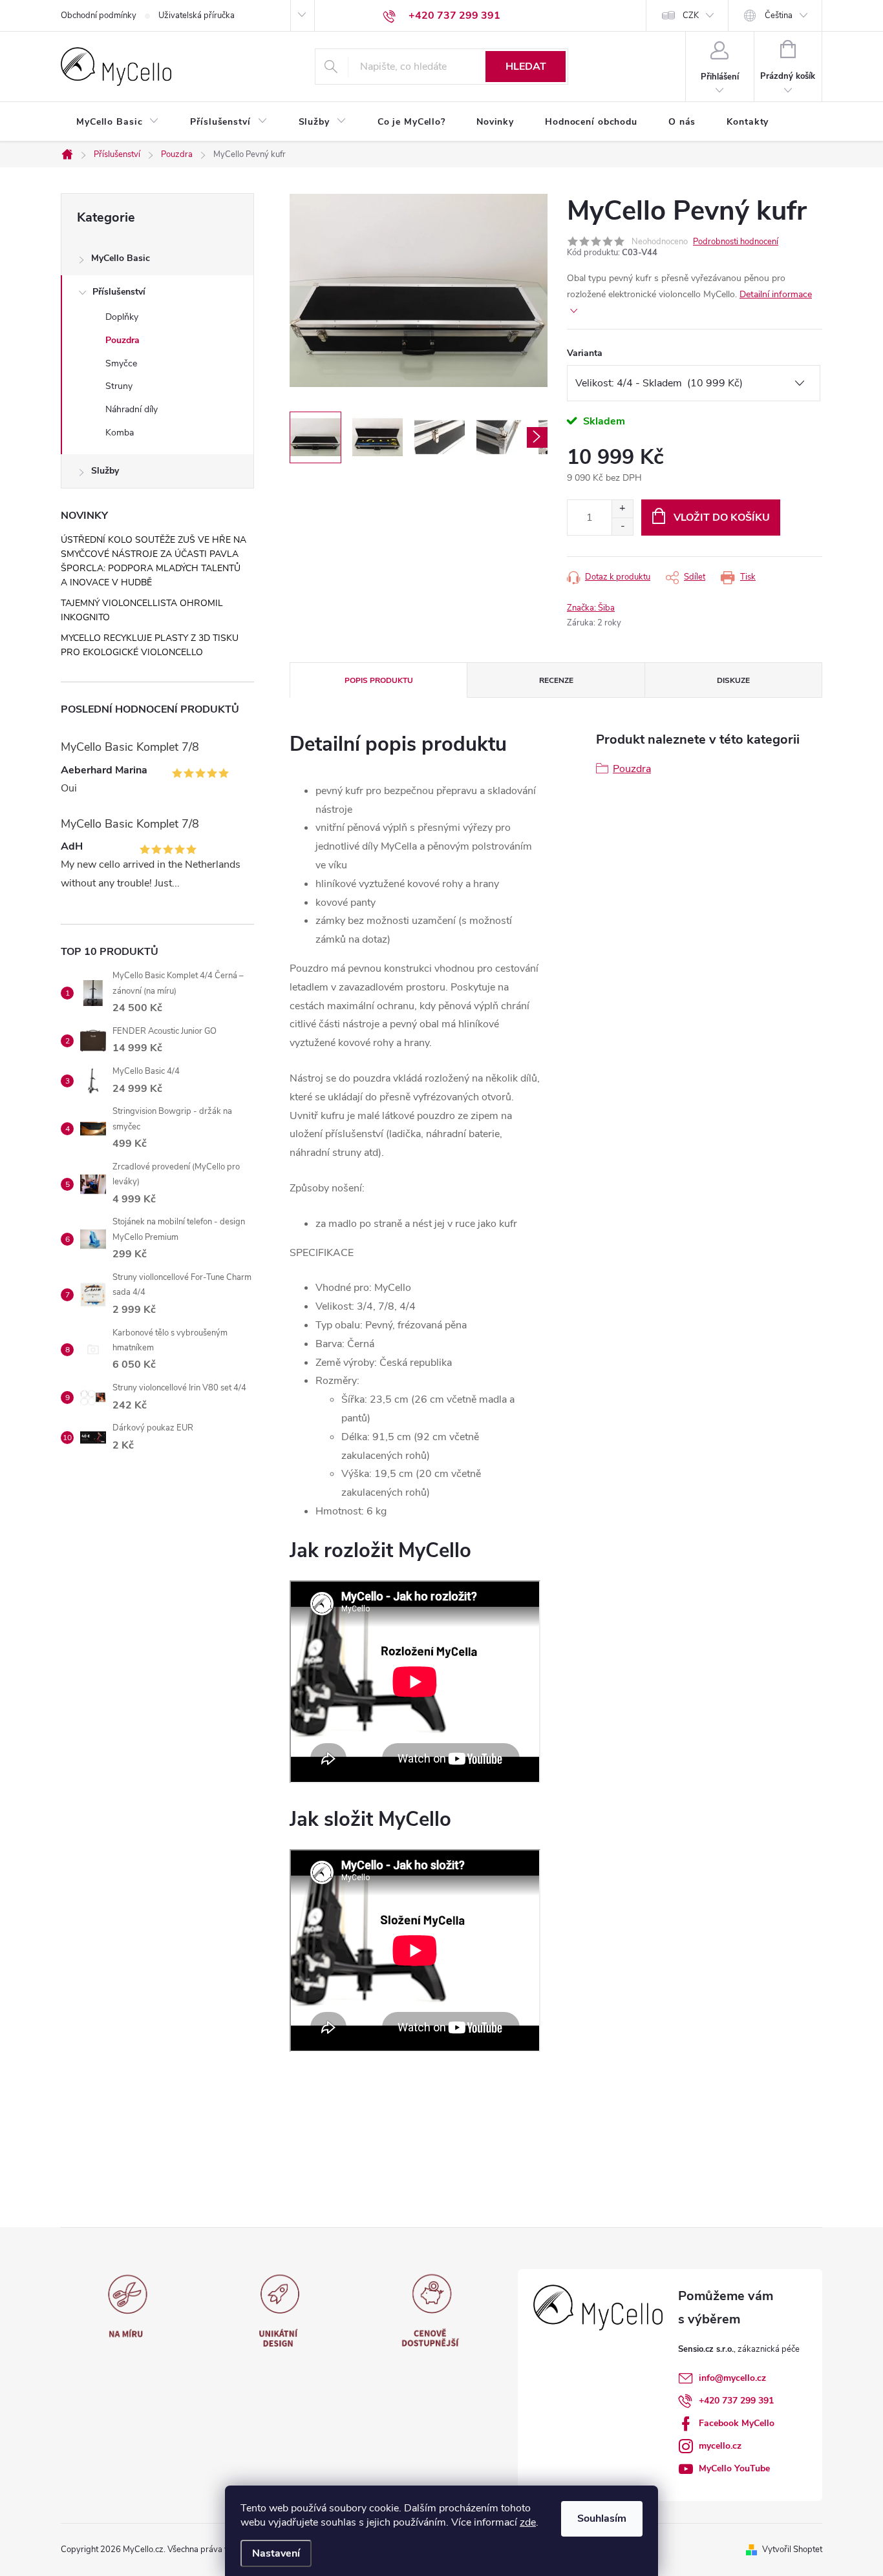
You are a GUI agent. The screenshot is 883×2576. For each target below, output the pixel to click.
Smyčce (121, 363)
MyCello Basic (121, 258)
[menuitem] (118, 122)
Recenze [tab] (556, 680)
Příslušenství (119, 292)
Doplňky (122, 317)
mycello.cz (720, 2446)
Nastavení (276, 2553)
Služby (105, 471)
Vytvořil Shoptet (792, 2550)
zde (528, 2522)
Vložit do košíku (722, 518)
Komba (120, 433)
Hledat (526, 67)
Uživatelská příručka (197, 16)
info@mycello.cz (732, 2378)
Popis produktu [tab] (379, 680)
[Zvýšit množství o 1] (622, 509)
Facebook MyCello (737, 2423)
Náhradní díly (132, 409)
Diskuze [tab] (733, 680)
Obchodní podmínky (99, 16)
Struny (119, 386)
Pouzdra (122, 340)
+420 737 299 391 (736, 2401)
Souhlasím (602, 2518)
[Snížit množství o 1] (622, 526)
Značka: (591, 608)
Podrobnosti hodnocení (736, 242)
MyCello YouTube (734, 2468)
